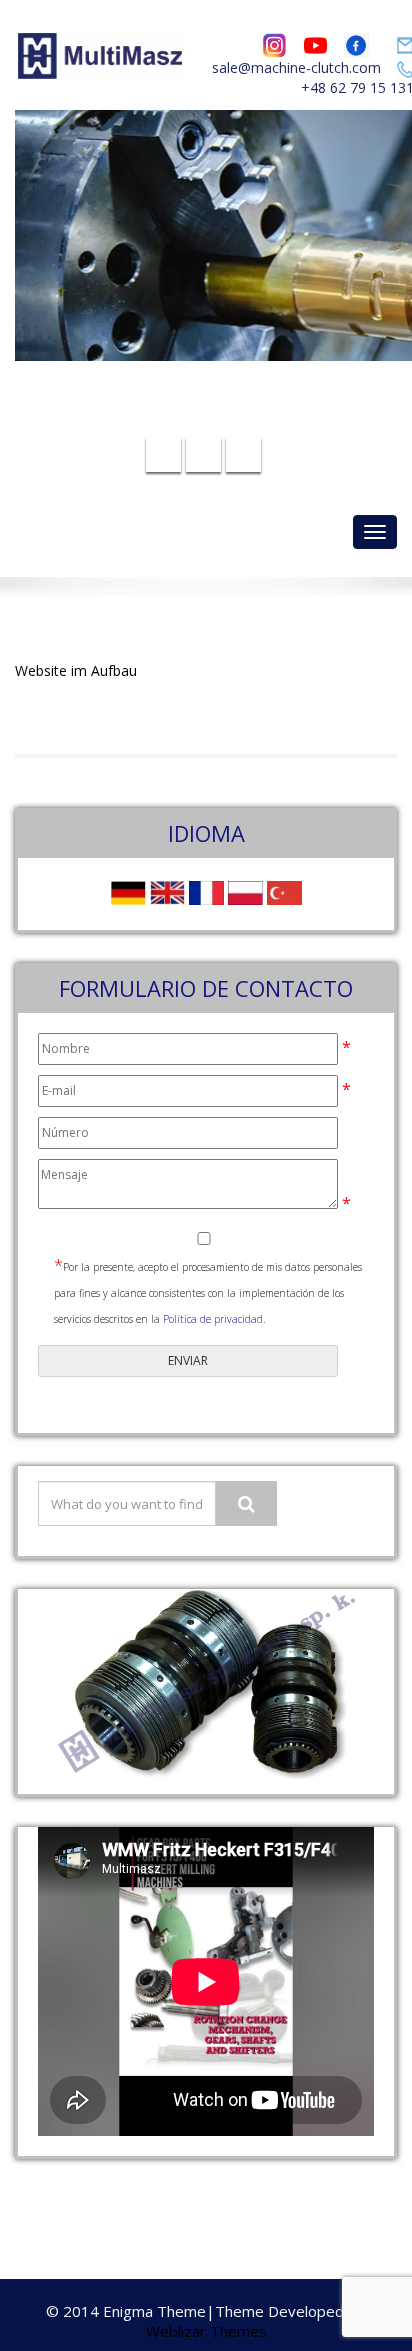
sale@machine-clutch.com (296, 67)
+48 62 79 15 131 (218, 419)
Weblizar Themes (206, 2331)
